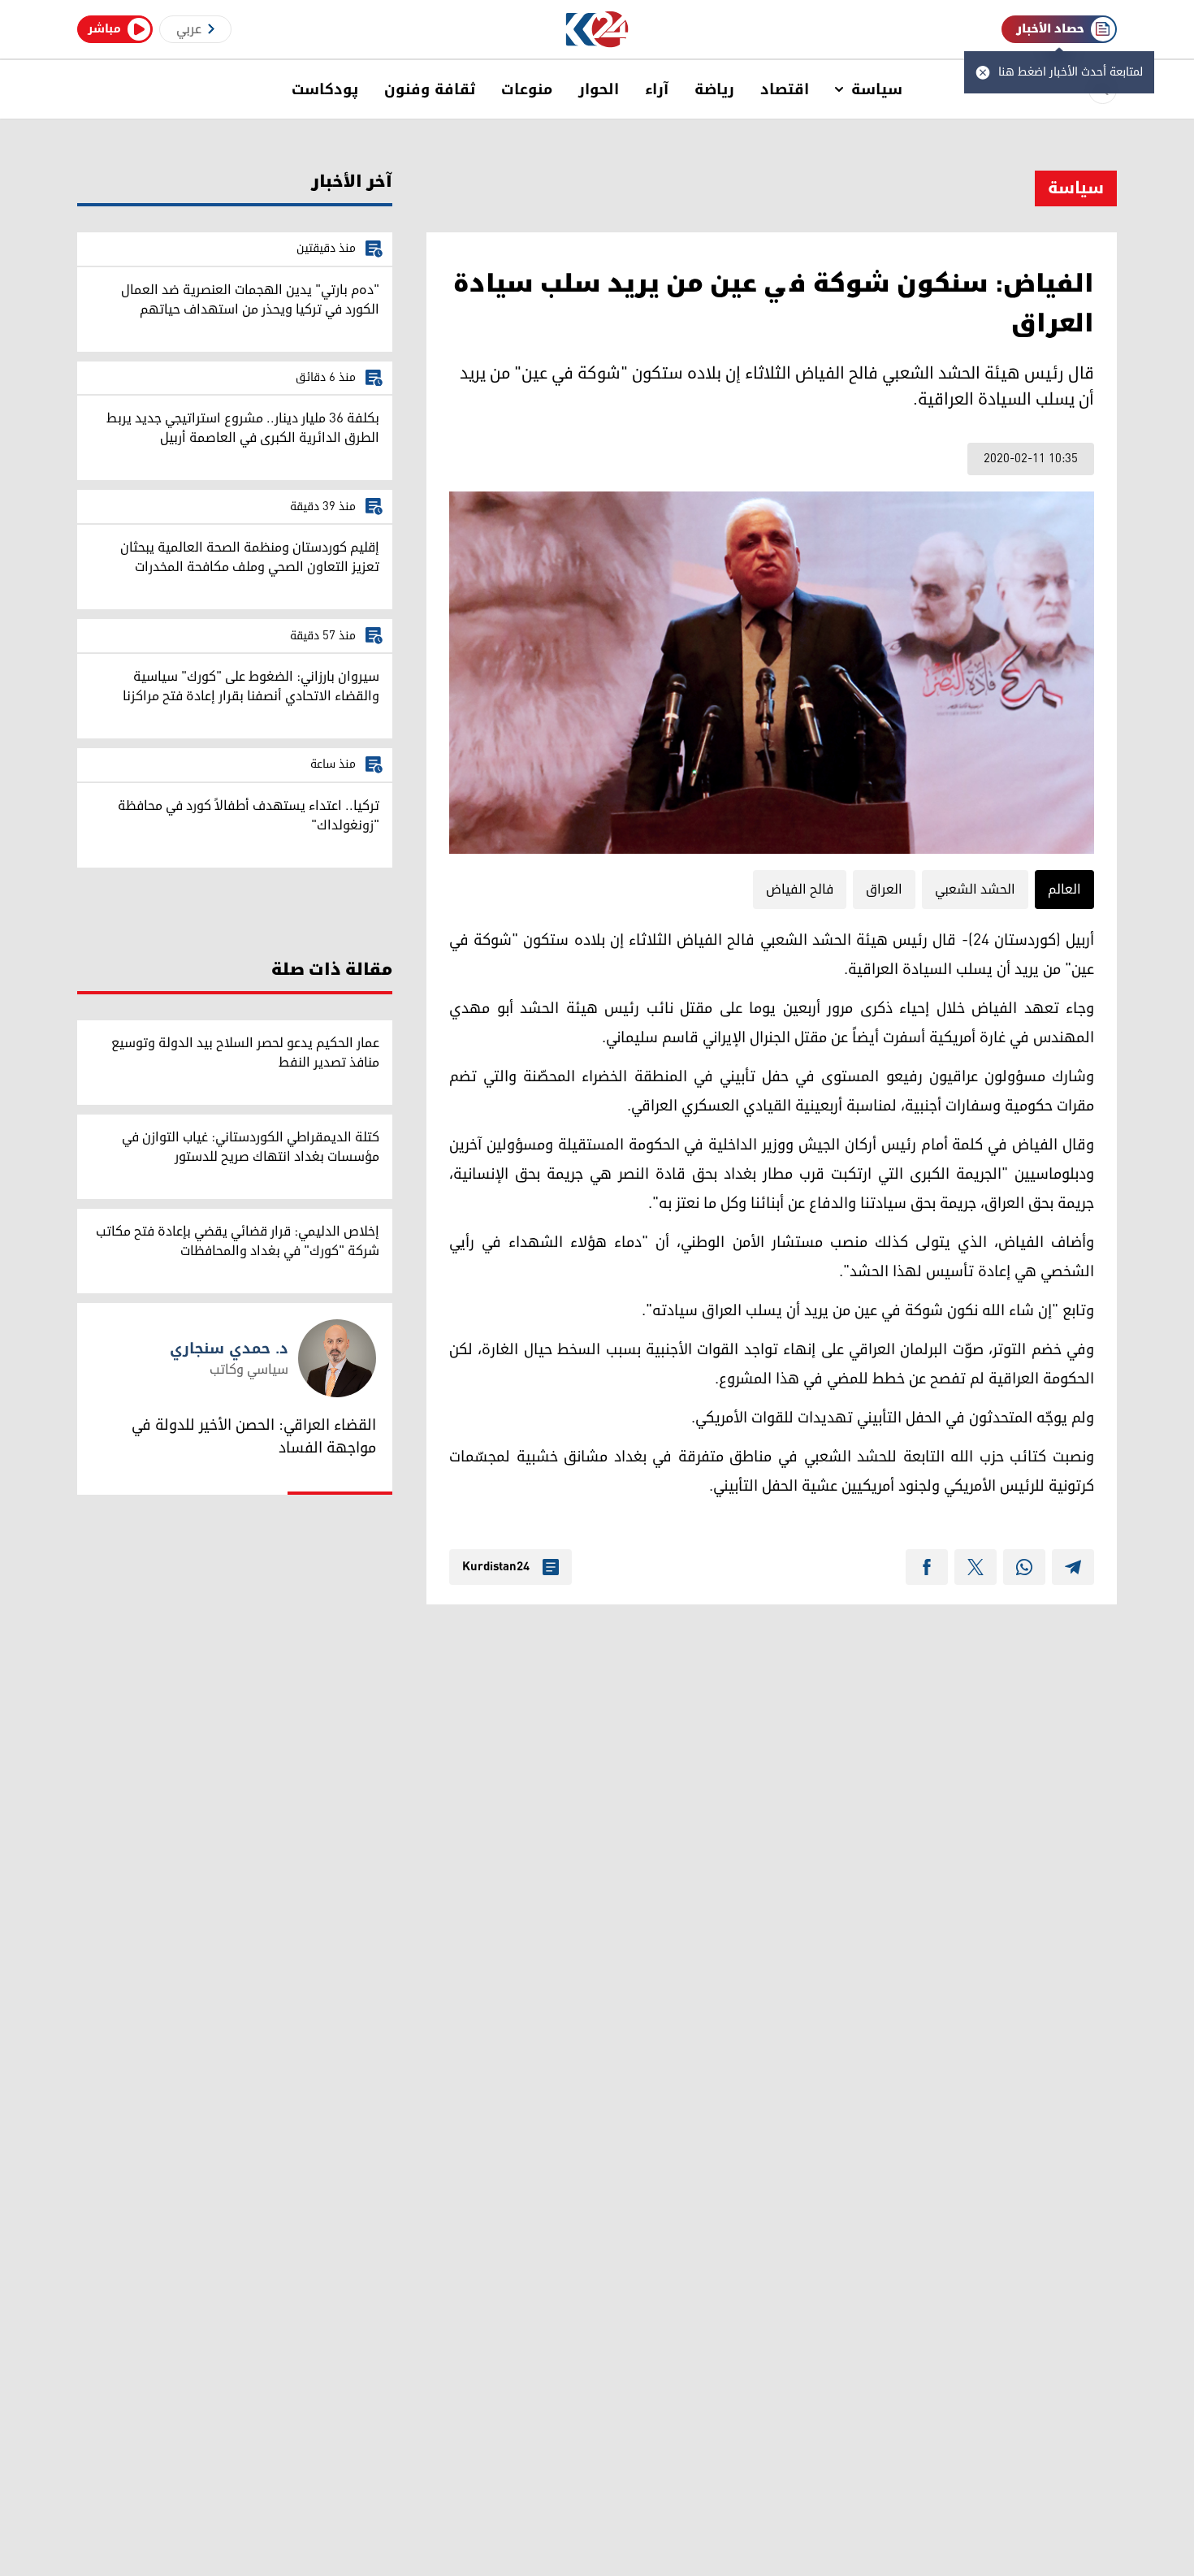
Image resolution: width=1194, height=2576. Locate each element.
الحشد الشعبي (975, 890)
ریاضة (714, 89)
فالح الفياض (800, 890)
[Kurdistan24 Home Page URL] (597, 30)
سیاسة (877, 89)
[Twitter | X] (976, 1567)
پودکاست (325, 89)
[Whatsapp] (1024, 1567)
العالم (1064, 890)
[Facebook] (927, 1567)
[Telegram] (1073, 1567)
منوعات (527, 89)
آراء (657, 89)
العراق (884, 890)
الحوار (599, 89)
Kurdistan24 (496, 1567)
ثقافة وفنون (430, 89)
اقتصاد (785, 89)
